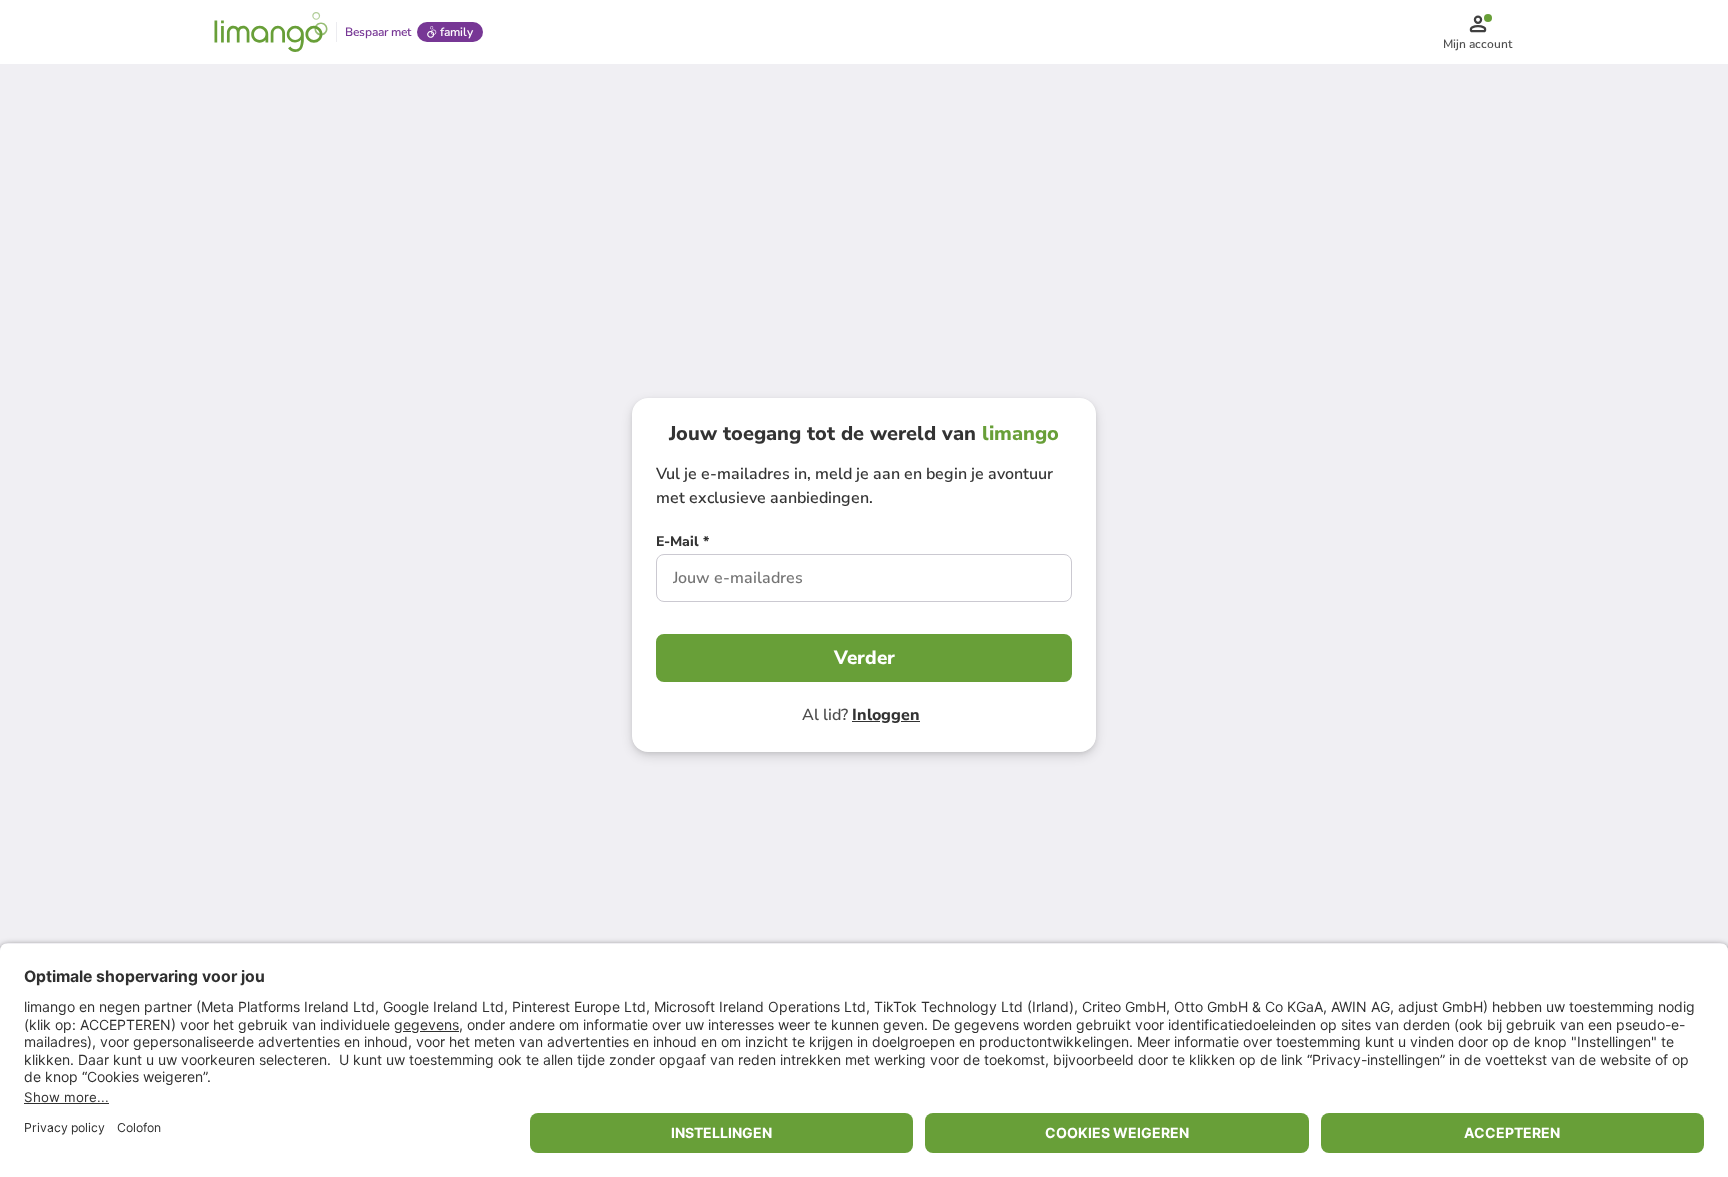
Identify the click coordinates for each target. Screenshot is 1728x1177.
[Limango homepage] (271, 32)
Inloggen (886, 715)
